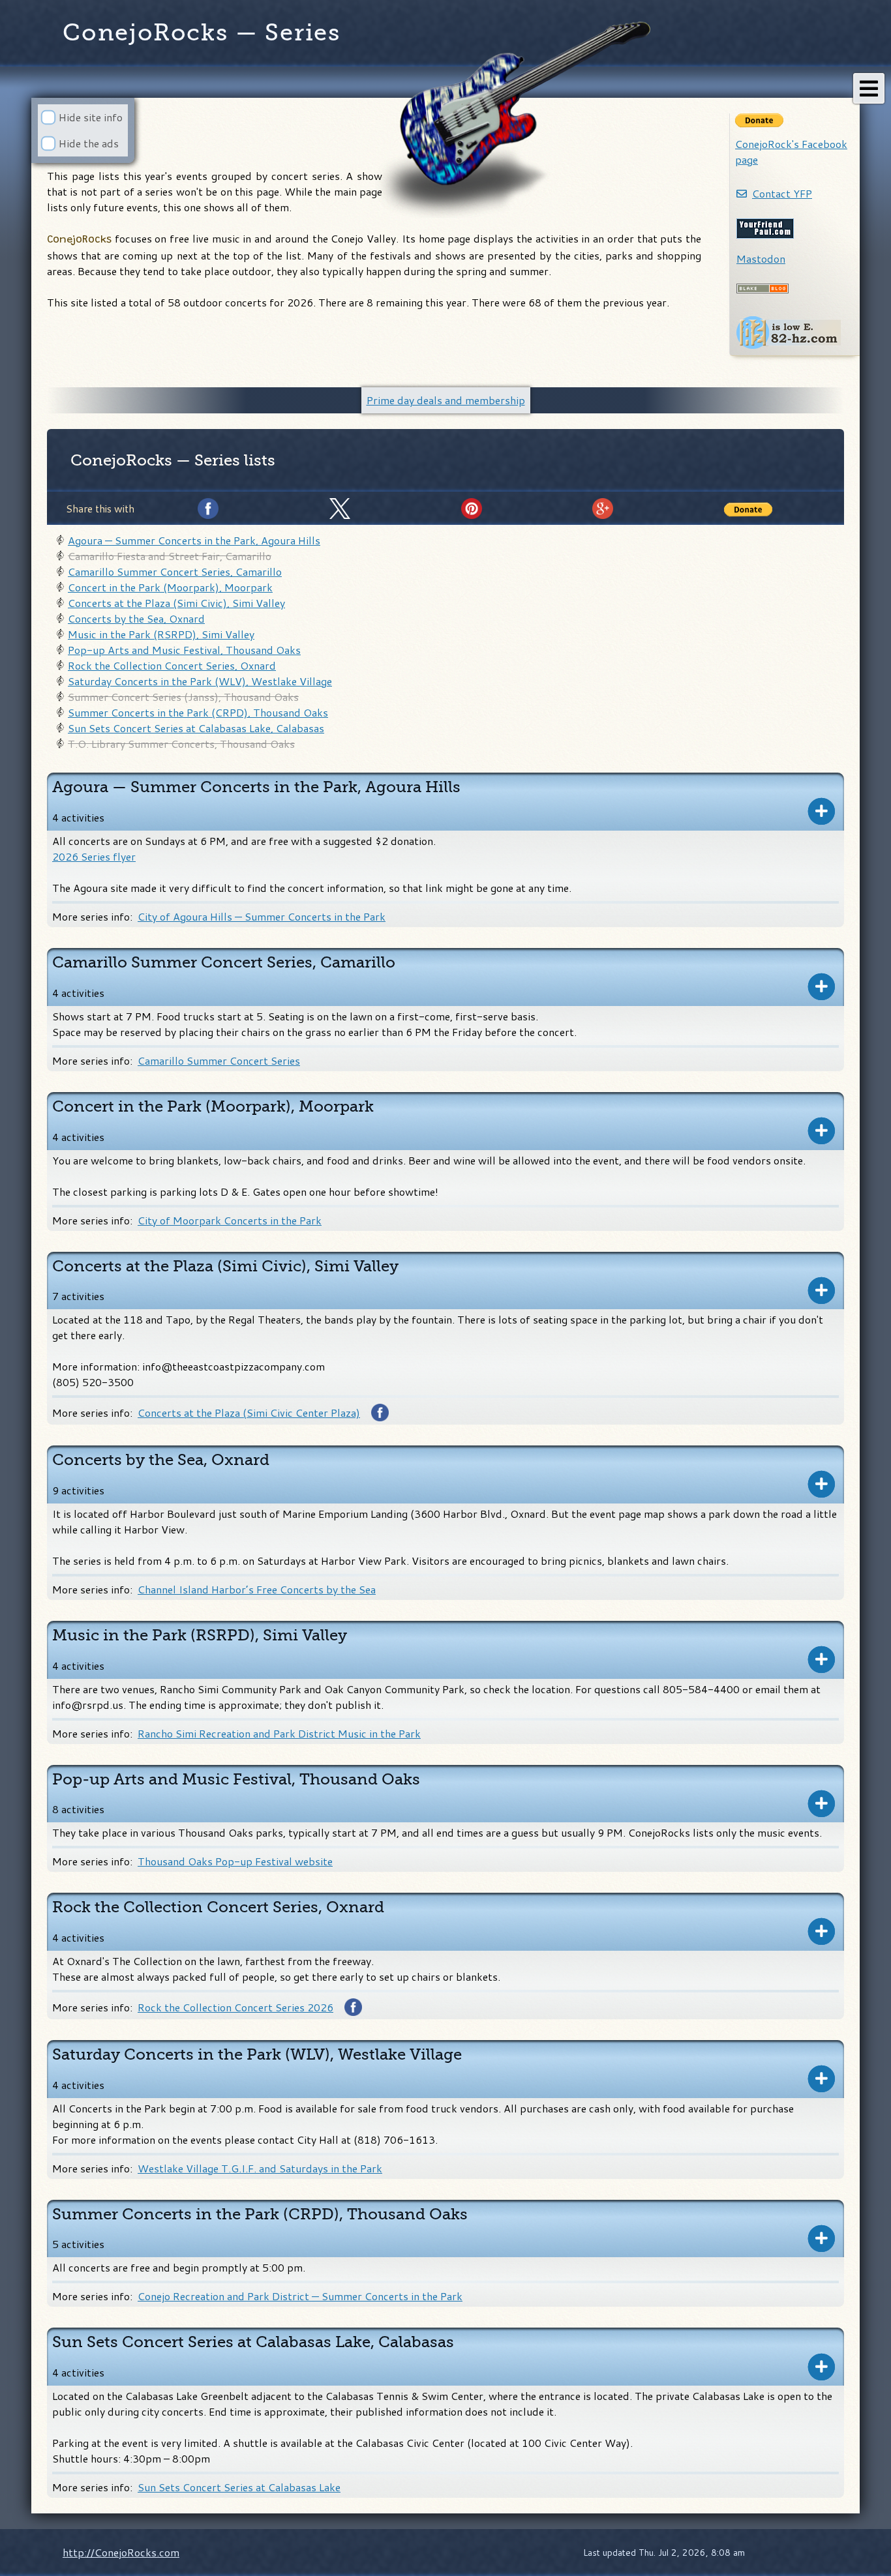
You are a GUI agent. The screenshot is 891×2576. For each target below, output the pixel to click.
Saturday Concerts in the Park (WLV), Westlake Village (200, 681)
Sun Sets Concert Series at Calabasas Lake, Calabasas (196, 728)
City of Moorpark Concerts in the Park (230, 1220)
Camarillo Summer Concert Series (219, 1060)
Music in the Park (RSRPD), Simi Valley (161, 634)
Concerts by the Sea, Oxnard (136, 618)
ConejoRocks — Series (202, 33)
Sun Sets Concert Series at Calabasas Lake (239, 2487)
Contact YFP (782, 193)
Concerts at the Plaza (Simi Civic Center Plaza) (249, 1413)
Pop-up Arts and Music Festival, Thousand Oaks (184, 650)
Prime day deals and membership (446, 400)
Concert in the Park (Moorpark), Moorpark (170, 587)
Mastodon (761, 259)
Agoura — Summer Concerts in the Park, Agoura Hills (194, 540)
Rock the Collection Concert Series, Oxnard (172, 665)
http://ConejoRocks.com (121, 2552)
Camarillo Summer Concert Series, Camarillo (175, 571)
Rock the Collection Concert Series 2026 (235, 2007)
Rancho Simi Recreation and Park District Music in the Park (279, 1733)
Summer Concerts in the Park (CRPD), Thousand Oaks (198, 712)
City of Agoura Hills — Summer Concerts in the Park (262, 916)
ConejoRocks (121, 460)
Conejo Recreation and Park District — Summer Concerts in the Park (300, 2296)
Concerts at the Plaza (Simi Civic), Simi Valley (176, 603)
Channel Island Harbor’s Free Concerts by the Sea (257, 1589)
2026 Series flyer (94, 856)
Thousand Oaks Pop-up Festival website (235, 1861)
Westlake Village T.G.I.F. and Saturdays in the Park (260, 2168)
